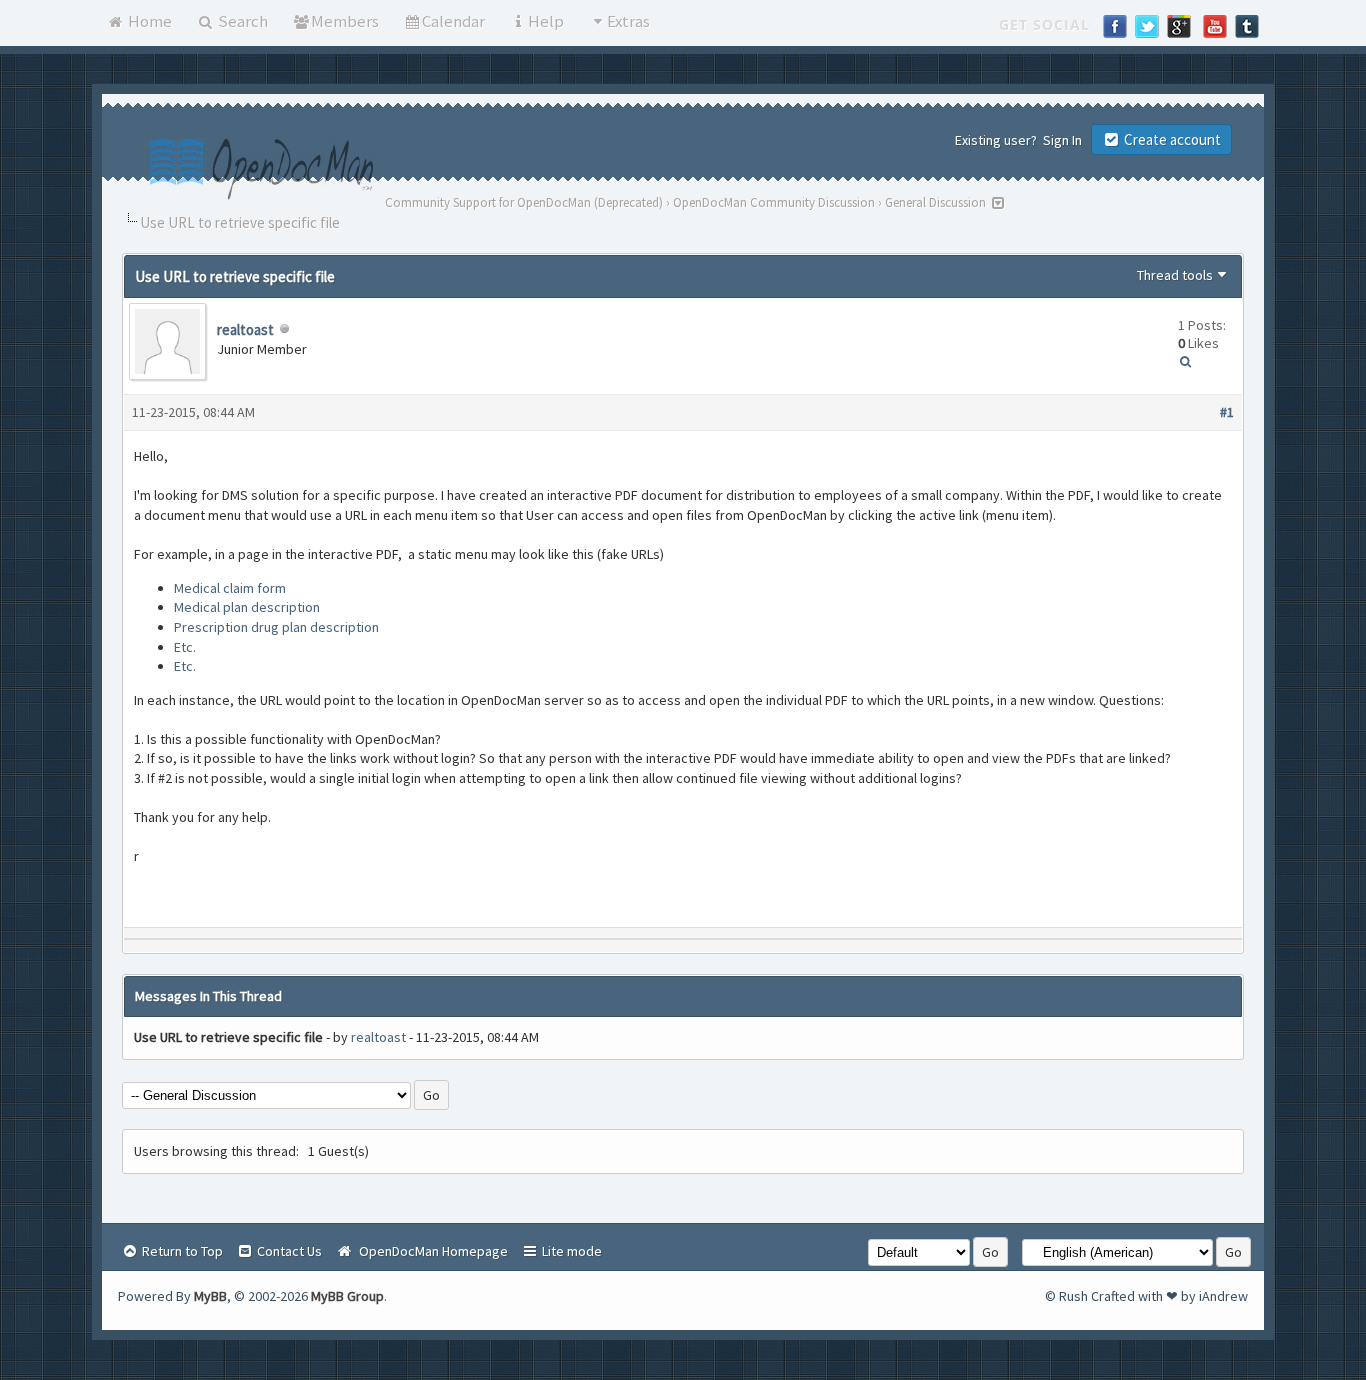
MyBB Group (347, 1296)
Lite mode (570, 1251)
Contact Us (288, 1251)
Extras (628, 21)
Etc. (185, 647)
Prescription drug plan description (276, 627)
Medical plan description (247, 607)
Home (148, 21)
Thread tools (1175, 275)
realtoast (245, 329)
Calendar (453, 21)
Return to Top (181, 1251)
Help (546, 21)
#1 (1227, 412)
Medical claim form (230, 588)
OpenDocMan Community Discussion (774, 202)
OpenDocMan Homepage (430, 1251)
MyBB (210, 1296)
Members (345, 21)
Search (241, 21)
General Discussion (935, 202)
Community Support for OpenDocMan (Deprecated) (524, 202)
